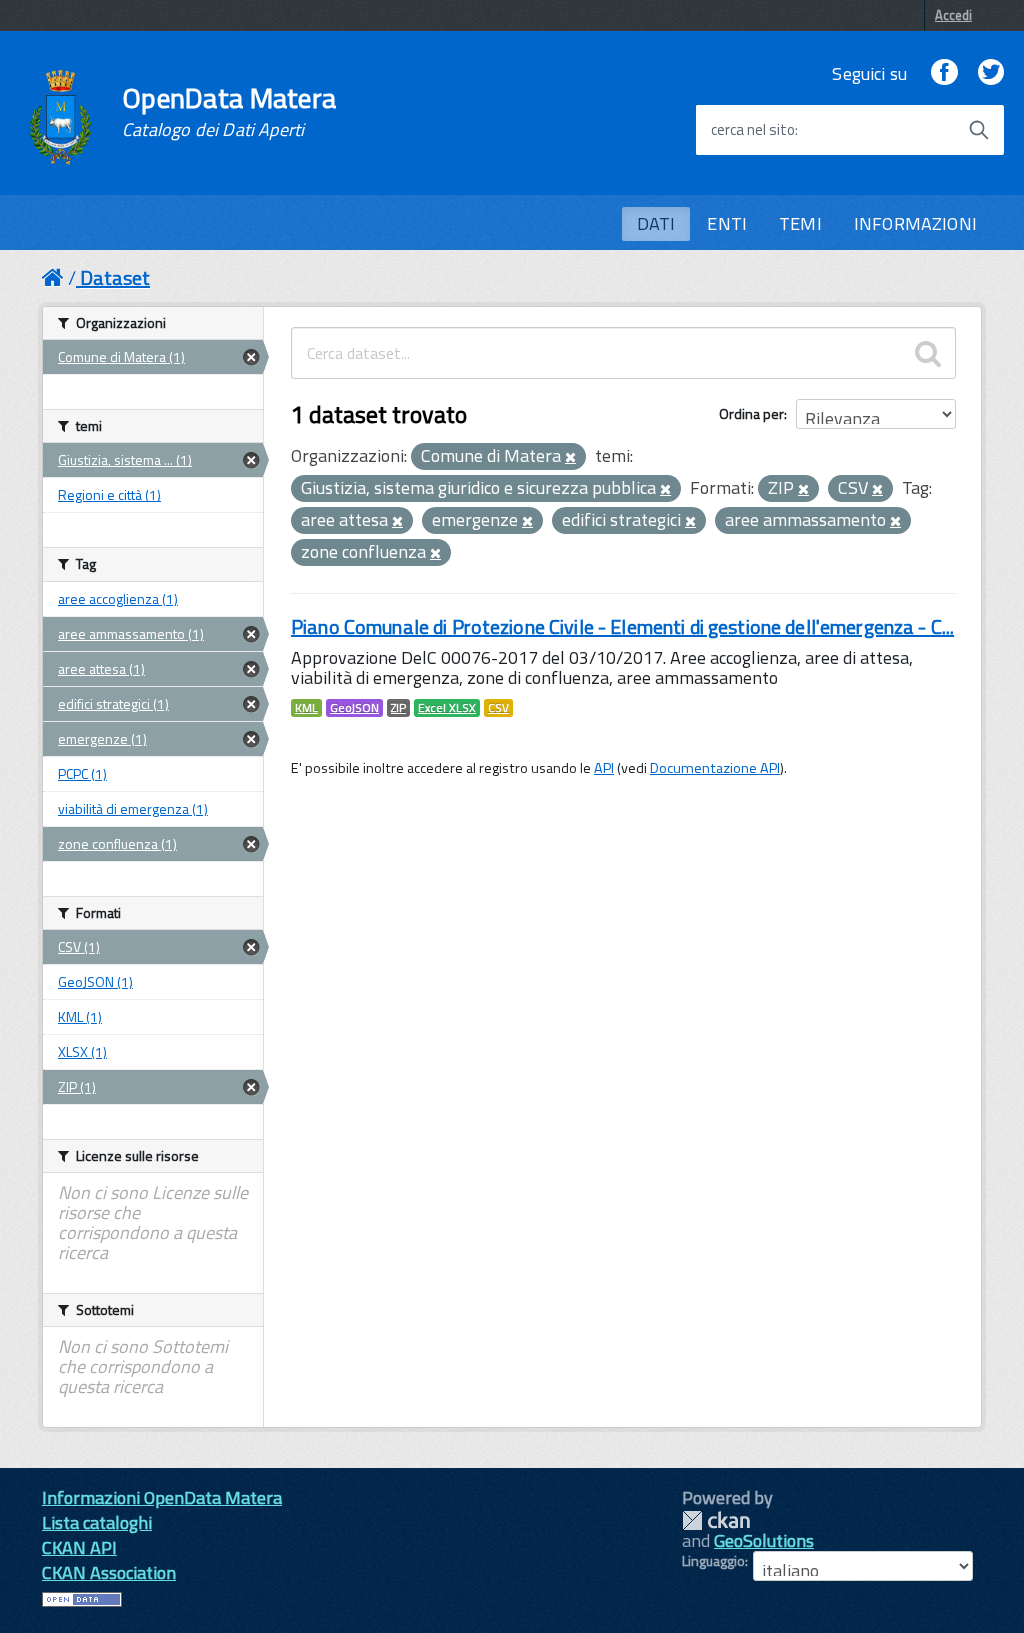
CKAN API (79, 1547)
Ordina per (751, 413)
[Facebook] (944, 73)
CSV (498, 708)
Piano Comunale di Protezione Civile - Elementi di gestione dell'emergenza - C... (622, 626)
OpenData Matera (229, 112)
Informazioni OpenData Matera (162, 1497)
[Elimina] (570, 458)
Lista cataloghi (97, 1522)
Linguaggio (713, 1561)
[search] (928, 353)
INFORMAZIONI (915, 223)
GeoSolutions (764, 1540)
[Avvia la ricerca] (979, 130)
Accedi (953, 15)
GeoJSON (354, 708)
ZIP (398, 708)
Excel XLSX (447, 708)
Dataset (115, 277)
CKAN (716, 1520)
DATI (656, 223)
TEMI (800, 223)
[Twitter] (991, 73)
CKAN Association (109, 1572)
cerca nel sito (753, 130)
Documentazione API (715, 768)
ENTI (727, 223)
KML (306, 708)
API (604, 768)
